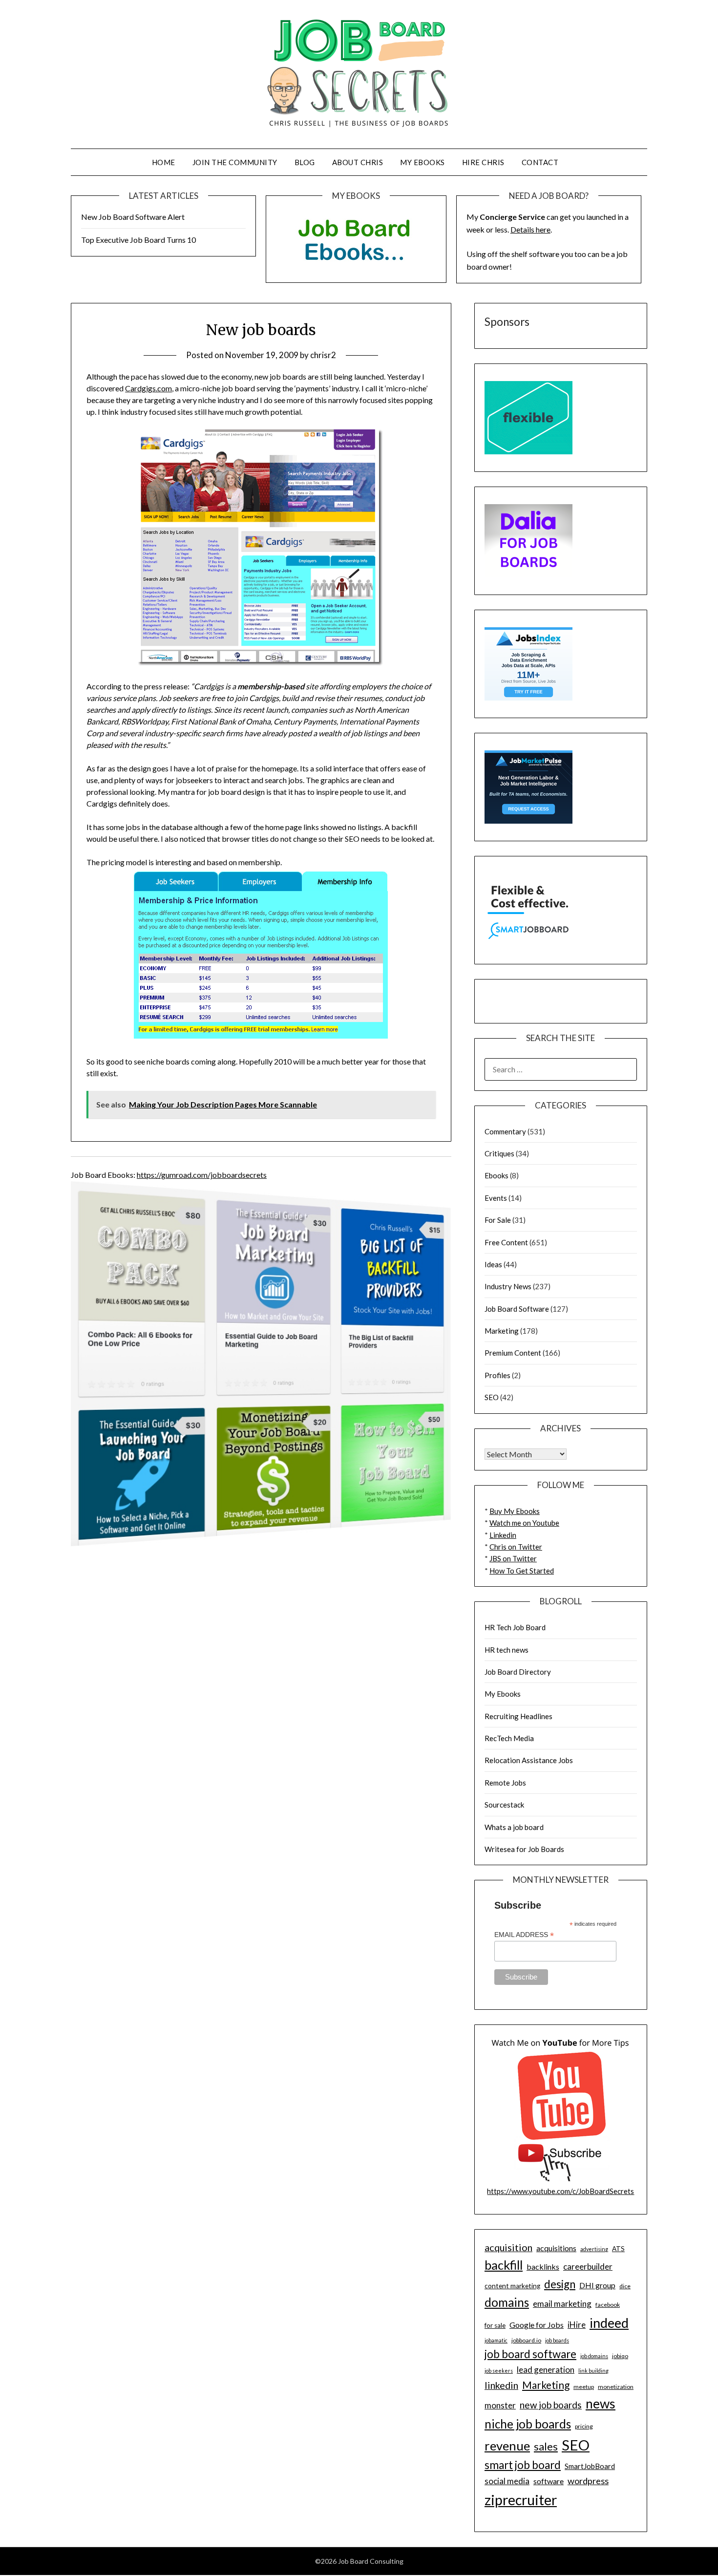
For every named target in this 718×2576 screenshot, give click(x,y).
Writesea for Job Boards (524, 1849)
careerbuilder (588, 2267)
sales (546, 2447)
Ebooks (496, 1175)
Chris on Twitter (516, 1547)
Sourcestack (504, 1805)
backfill (504, 2265)
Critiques (499, 1153)
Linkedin (503, 1535)
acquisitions (556, 2248)
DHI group (597, 2285)
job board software (530, 2354)
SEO (492, 1397)
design (560, 2284)
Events (496, 1198)
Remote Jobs (505, 1783)
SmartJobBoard (590, 2466)
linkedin (501, 2385)
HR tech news (507, 1650)
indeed (609, 2323)
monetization (616, 2387)
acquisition (508, 2247)
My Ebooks (422, 162)
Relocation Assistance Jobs (529, 1760)
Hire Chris (483, 162)
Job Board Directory (518, 1672)
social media (507, 2481)
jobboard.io (526, 2340)
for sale (495, 2325)
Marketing (502, 1331)
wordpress (588, 2481)
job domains (594, 2356)
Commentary (505, 1131)
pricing (584, 2426)
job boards (557, 2340)
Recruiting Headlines (518, 1716)
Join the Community (235, 162)
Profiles (497, 1375)
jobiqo (620, 2356)
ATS (618, 2249)
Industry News (508, 1286)
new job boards (551, 2405)
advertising (594, 2249)
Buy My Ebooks (515, 1511)
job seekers (499, 2371)
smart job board (523, 2465)
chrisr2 (323, 355)
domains (507, 2302)
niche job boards (528, 2424)
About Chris (358, 162)
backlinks (543, 2267)
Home (164, 162)
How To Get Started (522, 1571)
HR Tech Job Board (515, 1627)
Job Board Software (517, 1309)
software (549, 2481)
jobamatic (496, 2340)
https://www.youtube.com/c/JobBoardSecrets (560, 2191)
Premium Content (513, 1353)
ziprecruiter (521, 2500)
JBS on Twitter (513, 1558)
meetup (584, 2387)
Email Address (524, 1935)
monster (500, 2405)
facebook (608, 2305)
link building (593, 2371)
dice (625, 2286)
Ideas (493, 1264)
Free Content (506, 1242)
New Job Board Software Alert (133, 217)
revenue (507, 2446)
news (601, 2404)
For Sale (498, 1220)
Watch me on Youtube (524, 1523)
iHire (577, 2325)
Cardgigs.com (148, 388)
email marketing (562, 2304)
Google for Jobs (537, 2325)
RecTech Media (509, 1738)
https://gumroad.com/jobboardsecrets (202, 1175)
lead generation (546, 2370)
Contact (540, 162)
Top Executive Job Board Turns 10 (138, 240)
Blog (305, 162)
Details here (530, 229)
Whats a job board (514, 1827)
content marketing (512, 2286)
